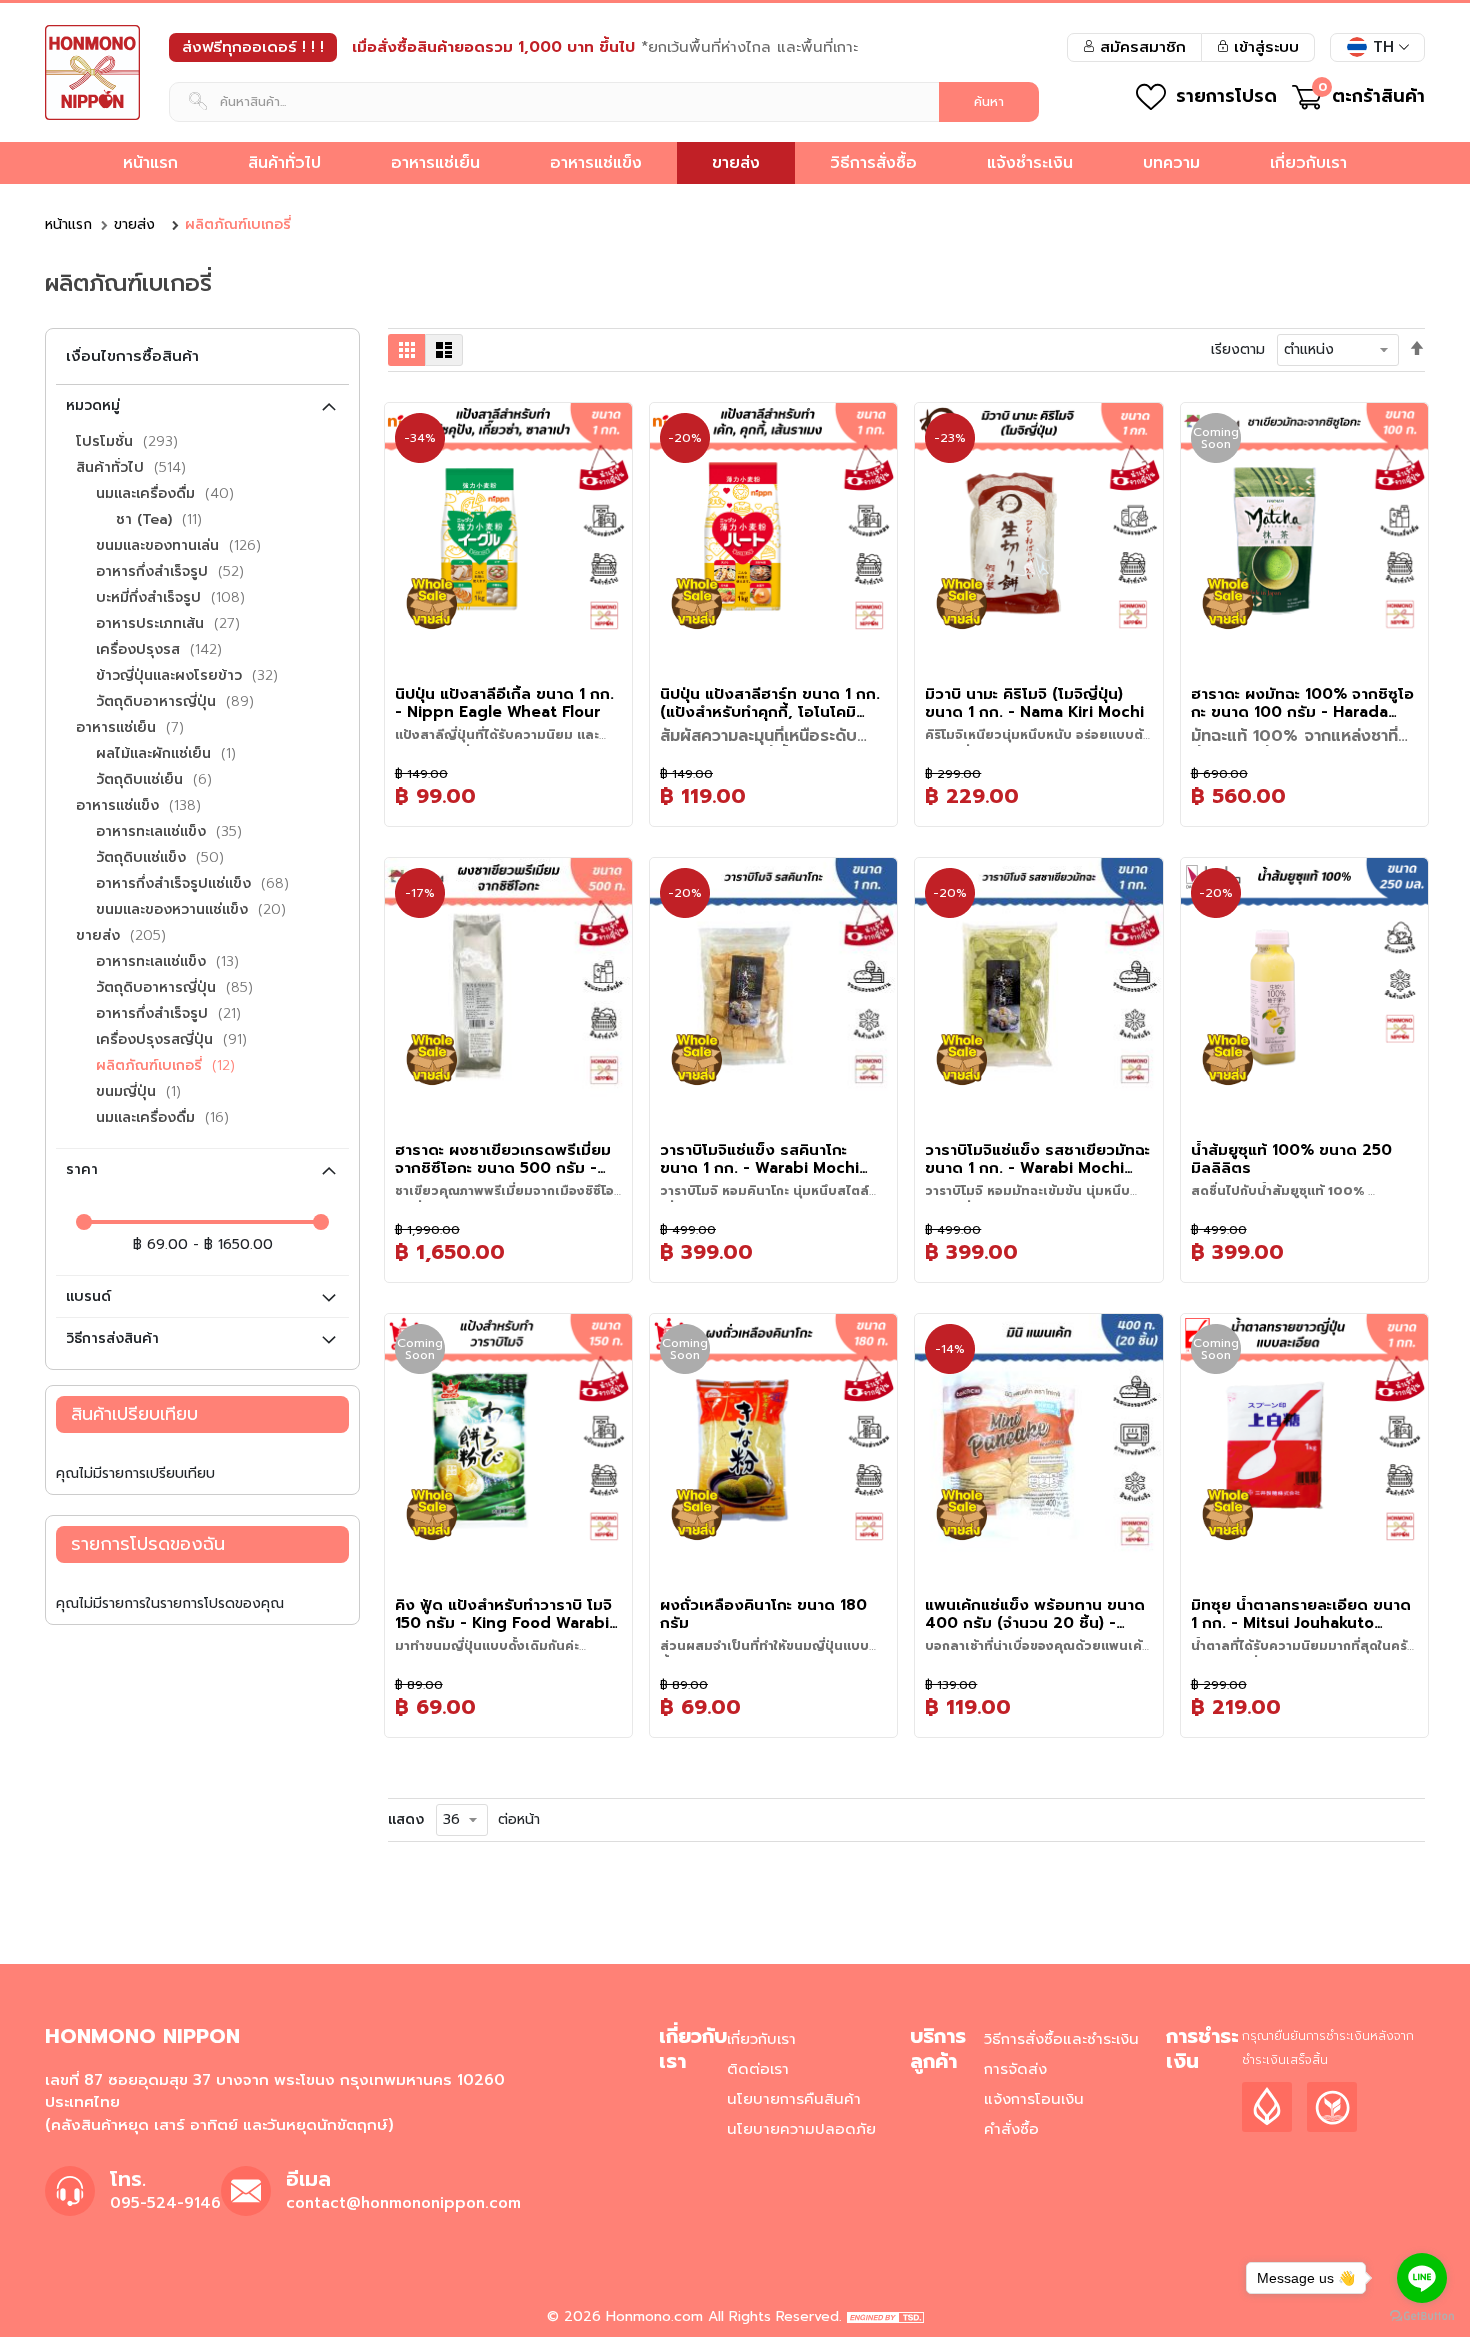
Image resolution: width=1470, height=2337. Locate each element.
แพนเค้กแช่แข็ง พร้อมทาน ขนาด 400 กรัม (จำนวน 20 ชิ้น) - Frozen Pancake (1035, 1614)
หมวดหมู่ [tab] (93, 405)
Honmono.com (654, 2316)
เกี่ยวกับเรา (761, 2039)
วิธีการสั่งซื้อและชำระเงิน (1061, 2039)
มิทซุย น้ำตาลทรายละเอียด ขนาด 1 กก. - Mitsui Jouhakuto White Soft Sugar (1301, 1614)
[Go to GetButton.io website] (1422, 2316)
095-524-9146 (165, 2203)
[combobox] (604, 102)
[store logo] (92, 72)
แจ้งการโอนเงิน (1034, 2099)
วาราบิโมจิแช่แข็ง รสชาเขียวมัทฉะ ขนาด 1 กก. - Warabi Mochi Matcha (1037, 1159)
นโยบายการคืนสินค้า (794, 2099)
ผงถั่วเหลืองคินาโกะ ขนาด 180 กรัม (763, 1614)
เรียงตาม (1238, 349)
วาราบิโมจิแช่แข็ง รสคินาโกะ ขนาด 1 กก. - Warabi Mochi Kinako (759, 1159)
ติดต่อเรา (758, 2069)
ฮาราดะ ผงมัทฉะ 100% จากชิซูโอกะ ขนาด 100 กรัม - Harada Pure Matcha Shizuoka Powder (1302, 703)
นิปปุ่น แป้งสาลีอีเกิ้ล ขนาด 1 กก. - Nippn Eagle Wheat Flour (504, 703)
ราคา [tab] (82, 1169)
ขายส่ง (134, 224)
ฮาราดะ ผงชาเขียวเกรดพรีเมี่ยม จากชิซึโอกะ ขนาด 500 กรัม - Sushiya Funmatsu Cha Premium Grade (503, 1159)
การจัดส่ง (1015, 2069)
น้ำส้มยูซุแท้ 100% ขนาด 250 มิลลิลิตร (1291, 1159)
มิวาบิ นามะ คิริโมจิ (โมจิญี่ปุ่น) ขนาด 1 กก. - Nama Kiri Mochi (1034, 703)
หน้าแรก (68, 224)
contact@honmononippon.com (403, 2203)
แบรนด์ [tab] (88, 1296)
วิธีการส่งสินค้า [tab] (112, 1338)
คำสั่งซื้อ (1011, 2129)
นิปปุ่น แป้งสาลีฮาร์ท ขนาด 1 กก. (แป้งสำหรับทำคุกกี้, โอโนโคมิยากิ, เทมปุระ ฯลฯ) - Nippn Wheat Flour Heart (770, 703)
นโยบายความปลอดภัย (801, 2129)
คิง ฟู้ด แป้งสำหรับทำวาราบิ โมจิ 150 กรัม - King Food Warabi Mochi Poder (503, 1614)
